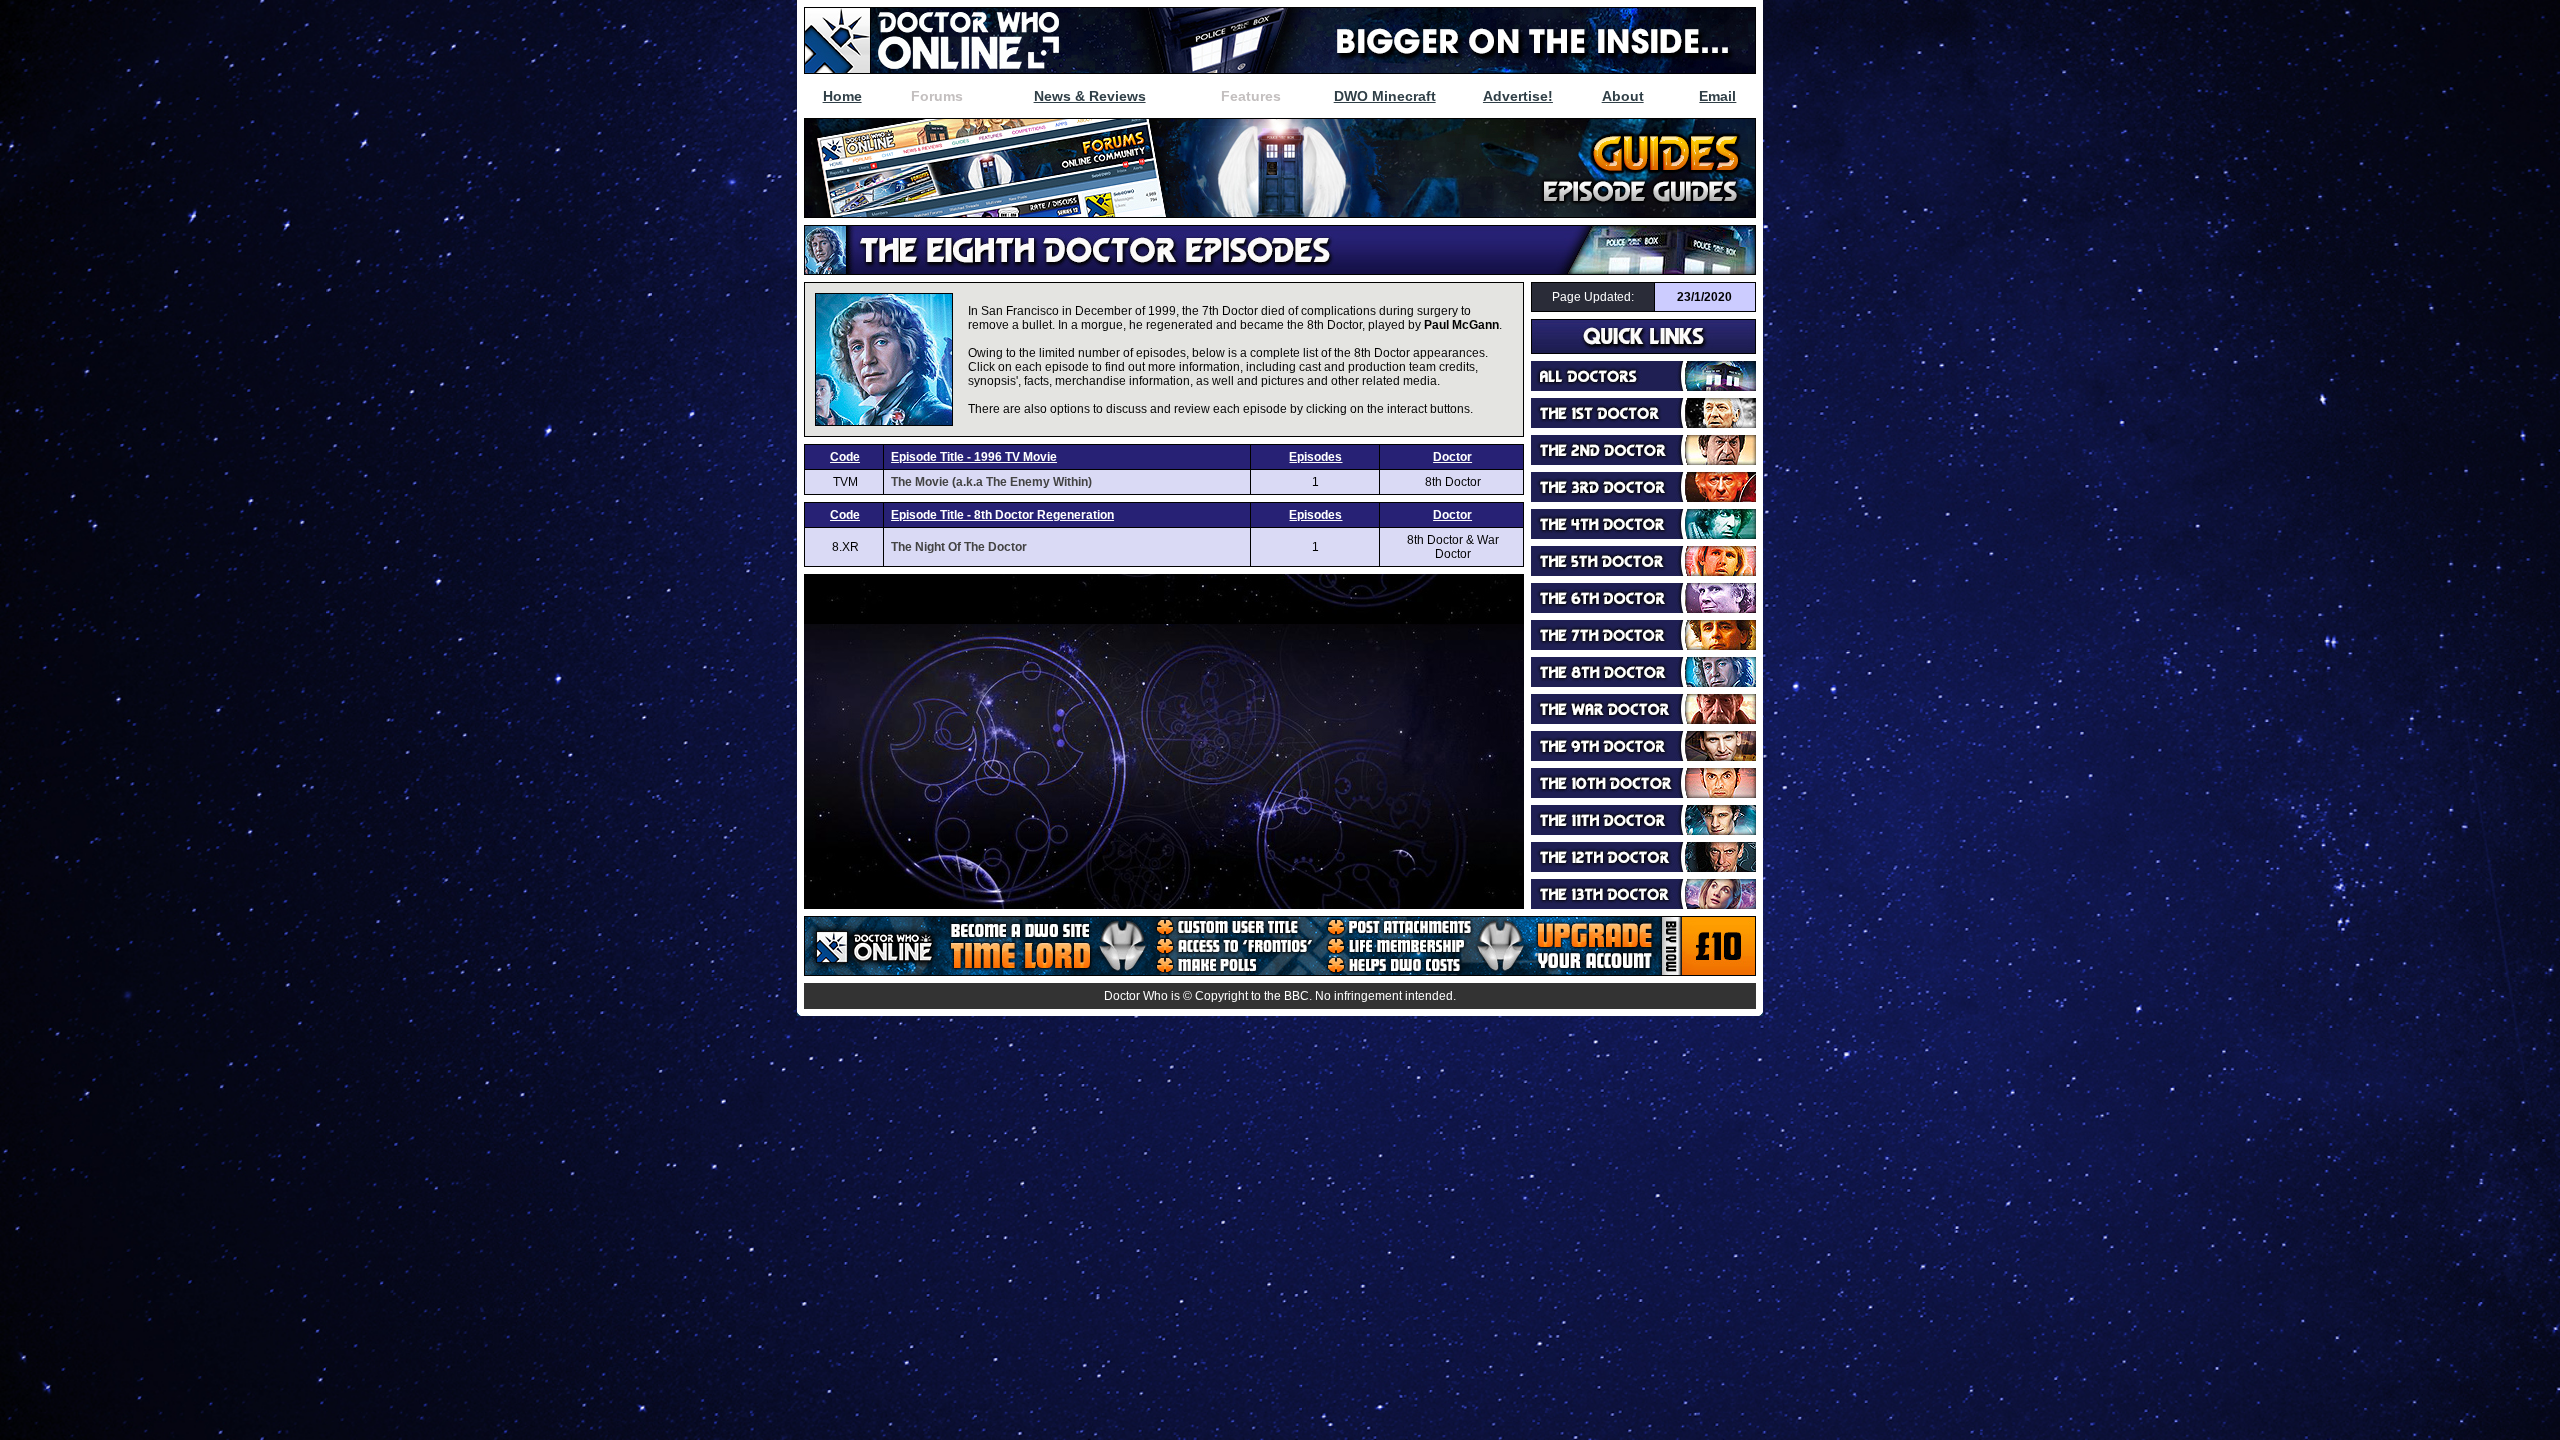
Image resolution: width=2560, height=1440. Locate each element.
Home (842, 96)
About (1623, 96)
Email (1717, 96)
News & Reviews (1090, 96)
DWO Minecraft (1385, 96)
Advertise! (1518, 96)
